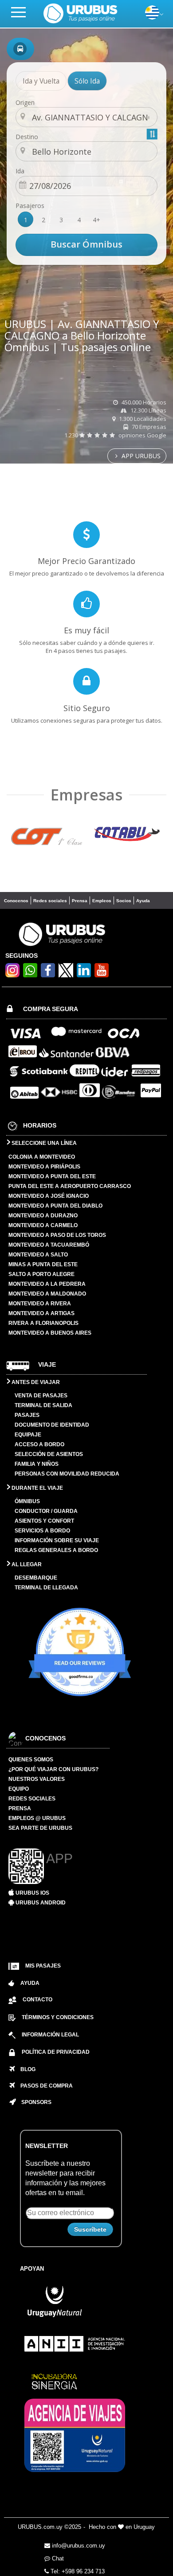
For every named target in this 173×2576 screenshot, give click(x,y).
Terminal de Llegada (46, 1588)
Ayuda (143, 901)
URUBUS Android (40, 1903)
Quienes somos (31, 1760)
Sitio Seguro (87, 708)
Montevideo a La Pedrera (47, 1284)
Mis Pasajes (43, 1966)
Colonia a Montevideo (42, 1157)
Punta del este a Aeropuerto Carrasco (70, 1186)
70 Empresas (148, 427)
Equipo (19, 1789)
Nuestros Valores (37, 1779)
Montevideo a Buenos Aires (50, 1333)
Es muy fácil (86, 630)
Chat (57, 2558)
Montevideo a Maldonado (47, 1294)
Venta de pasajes (41, 1396)
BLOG (25, 2069)
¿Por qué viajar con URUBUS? (53, 1769)
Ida (20, 171)
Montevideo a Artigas (41, 1313)
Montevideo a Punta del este (52, 1176)
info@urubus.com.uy (78, 2546)
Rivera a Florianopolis (43, 1323)
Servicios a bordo (42, 1531)
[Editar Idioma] (152, 17)
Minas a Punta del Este (43, 1264)
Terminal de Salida (43, 1405)
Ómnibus (27, 1501)
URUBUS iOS (32, 1893)
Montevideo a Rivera (40, 1304)
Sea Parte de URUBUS (40, 1828)
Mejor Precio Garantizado (86, 561)
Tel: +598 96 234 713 (77, 2571)
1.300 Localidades (142, 419)
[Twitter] (66, 970)
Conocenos (16, 901)
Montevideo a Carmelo (43, 1225)
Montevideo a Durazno (43, 1216)
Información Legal (50, 2035)
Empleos (102, 901)
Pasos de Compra (44, 2086)
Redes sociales (50, 901)
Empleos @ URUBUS (37, 1818)
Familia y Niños (37, 1464)
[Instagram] (12, 975)
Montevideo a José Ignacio (49, 1196)
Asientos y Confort (44, 1521)
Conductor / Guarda (46, 1511)
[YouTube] (102, 975)
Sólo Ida (87, 81)
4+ (96, 220)
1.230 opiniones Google (115, 435)
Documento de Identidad (52, 1425)
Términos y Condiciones (58, 2017)
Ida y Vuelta (41, 81)
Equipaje (28, 1435)
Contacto (37, 2000)
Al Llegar (26, 1564)
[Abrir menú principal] (22, 12)
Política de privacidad (56, 2052)
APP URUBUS (140, 456)
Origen (25, 102)
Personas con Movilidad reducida (67, 1474)
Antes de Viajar (35, 1382)
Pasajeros (30, 206)
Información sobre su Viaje (57, 1540)
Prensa (80, 901)
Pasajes (27, 1415)
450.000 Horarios (143, 402)
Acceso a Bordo (39, 1444)
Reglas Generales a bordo (56, 1550)
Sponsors (34, 2102)
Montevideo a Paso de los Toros (57, 1235)
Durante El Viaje (37, 1488)
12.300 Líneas (148, 410)
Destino (27, 137)
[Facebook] (48, 975)
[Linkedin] (84, 975)
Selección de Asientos (49, 1454)
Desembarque (36, 1578)
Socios (124, 901)
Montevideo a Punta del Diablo (55, 1206)
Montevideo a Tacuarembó (49, 1245)
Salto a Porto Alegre (41, 1274)
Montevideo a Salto (38, 1255)
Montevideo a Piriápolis (44, 1167)
